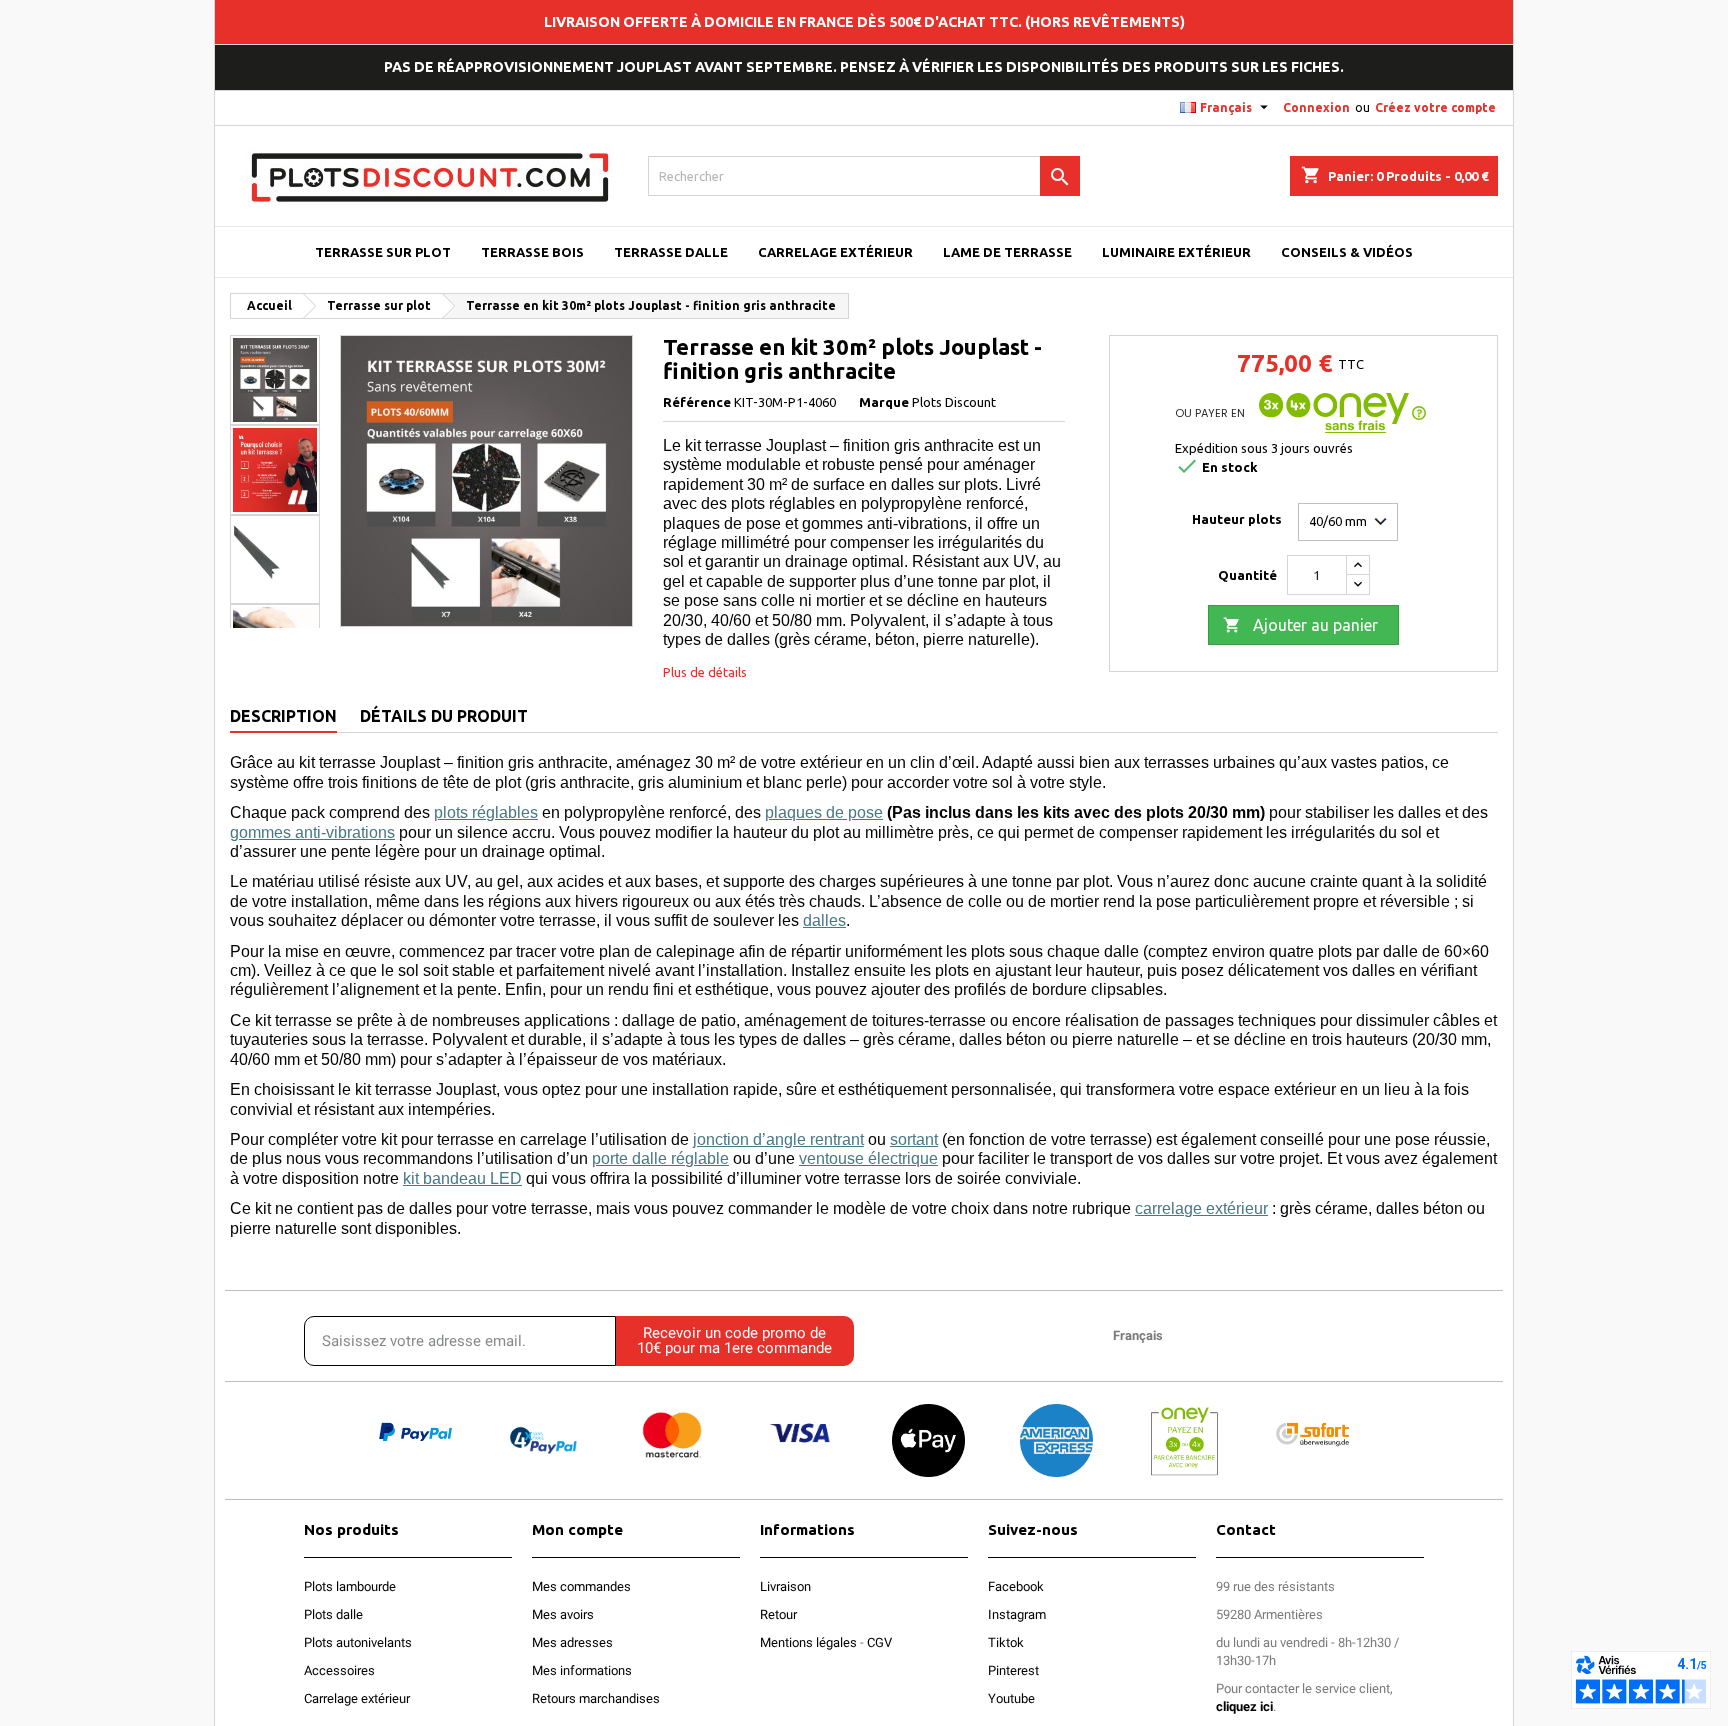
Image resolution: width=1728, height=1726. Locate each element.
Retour (778, 1614)
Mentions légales (808, 1642)
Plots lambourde (350, 1586)
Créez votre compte (1435, 107)
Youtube (1011, 1698)
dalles (824, 920)
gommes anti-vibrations (312, 832)
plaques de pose (824, 812)
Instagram (1017, 1614)
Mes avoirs (563, 1614)
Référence (697, 402)
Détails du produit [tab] (444, 716)
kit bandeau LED (462, 1178)
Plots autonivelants (358, 1642)
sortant (914, 1139)
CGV (879, 1642)
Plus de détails (705, 672)
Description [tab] (283, 716)
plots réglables (486, 812)
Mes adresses (572, 1642)
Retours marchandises (596, 1698)
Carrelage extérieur (357, 1698)
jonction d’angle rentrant (778, 1139)
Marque (884, 402)
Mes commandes (581, 1586)
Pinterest (1013, 1670)
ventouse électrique (868, 1158)
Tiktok (1006, 1642)
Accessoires (339, 1670)
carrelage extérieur (1201, 1208)
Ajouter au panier (1300, 625)
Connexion (1316, 107)
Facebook (1016, 1586)
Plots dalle (333, 1614)
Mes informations (582, 1670)
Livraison (785, 1586)
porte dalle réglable (660, 1158)
